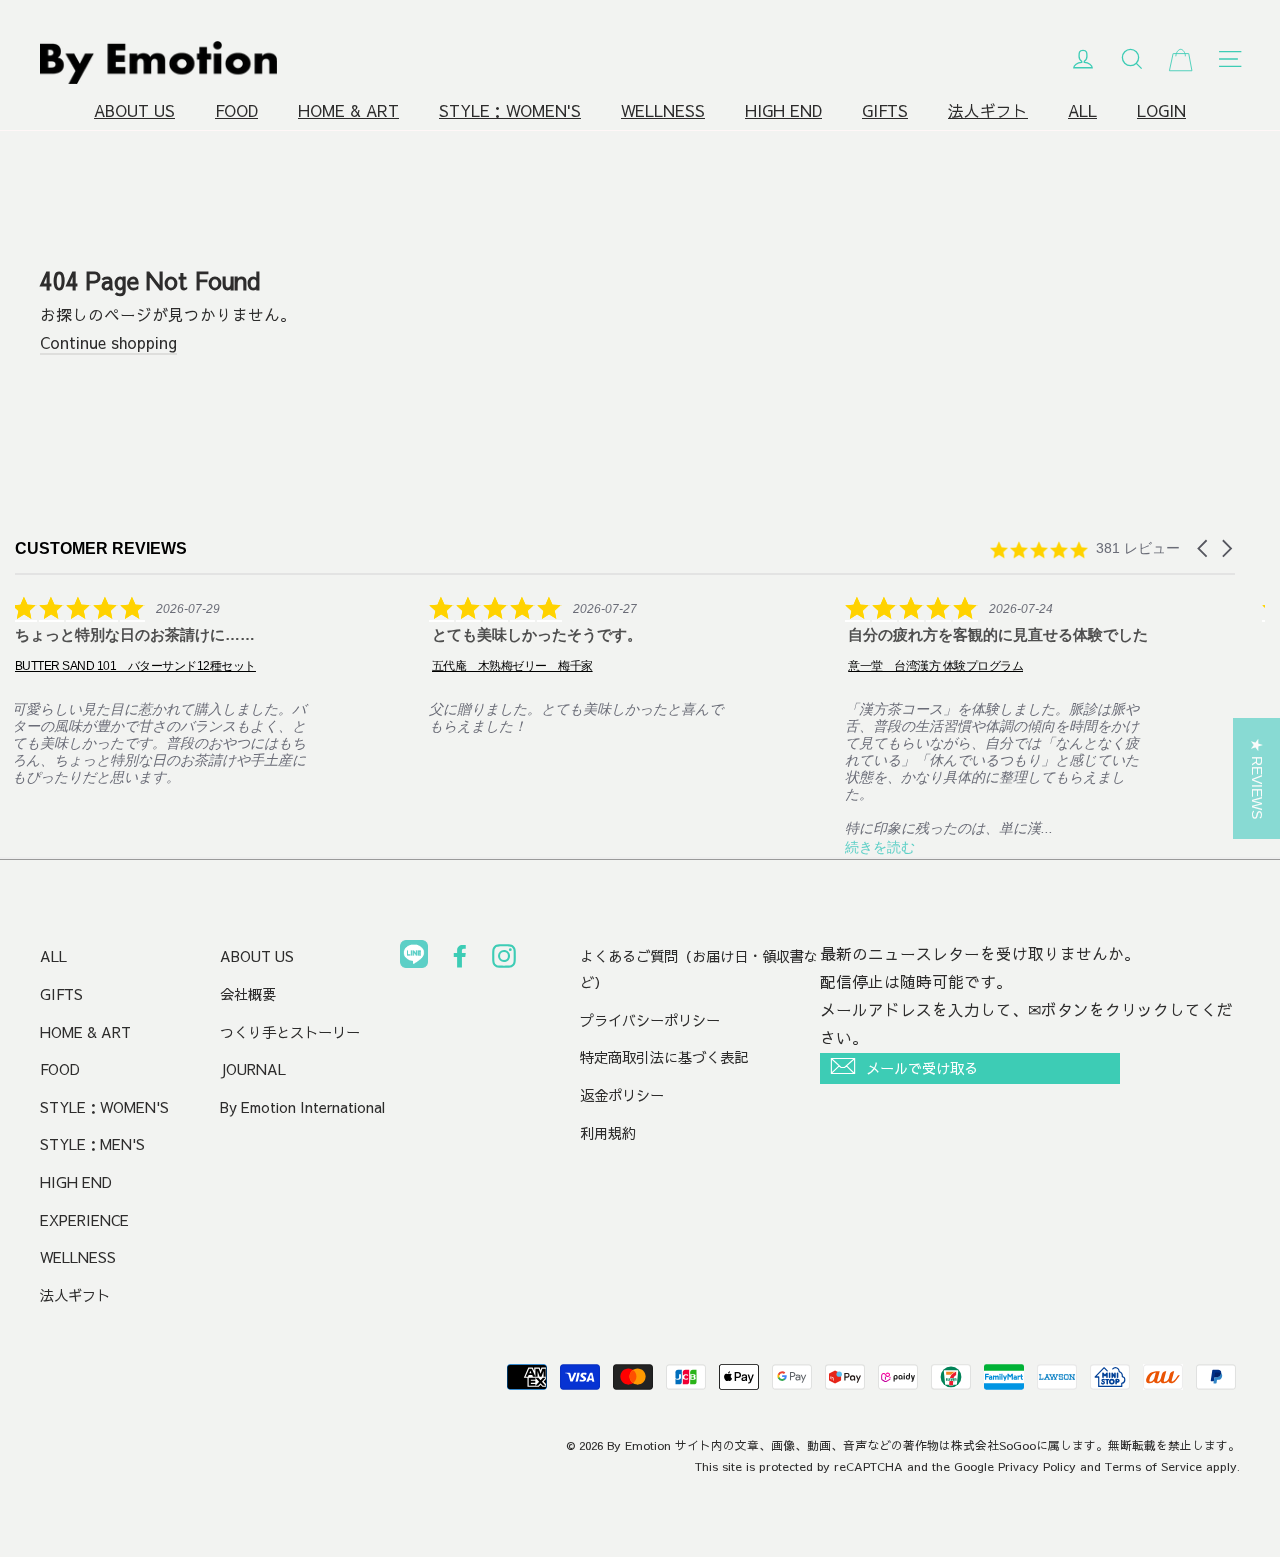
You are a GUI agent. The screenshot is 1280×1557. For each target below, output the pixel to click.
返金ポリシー (622, 1095)
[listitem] (165, 690)
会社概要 (248, 994)
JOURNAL (253, 1069)
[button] (1204, 548)
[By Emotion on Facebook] (460, 960)
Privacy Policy (1037, 1466)
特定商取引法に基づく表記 (664, 1057)
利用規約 (608, 1133)
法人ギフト (988, 110)
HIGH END (783, 110)
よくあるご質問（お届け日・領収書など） (699, 969)
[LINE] (414, 958)
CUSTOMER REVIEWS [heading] (101, 548)
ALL (1082, 110)
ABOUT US (134, 110)
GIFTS (885, 110)
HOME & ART (348, 110)
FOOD (236, 110)
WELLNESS (663, 110)
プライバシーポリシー (650, 1020)
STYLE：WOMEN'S (510, 110)
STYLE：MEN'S (92, 1144)
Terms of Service (1153, 1466)
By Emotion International (302, 1107)
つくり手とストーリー (290, 1032)
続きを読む (880, 847)
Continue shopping (108, 342)
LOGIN (1161, 110)
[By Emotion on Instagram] (504, 960)
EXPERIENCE (84, 1220)
